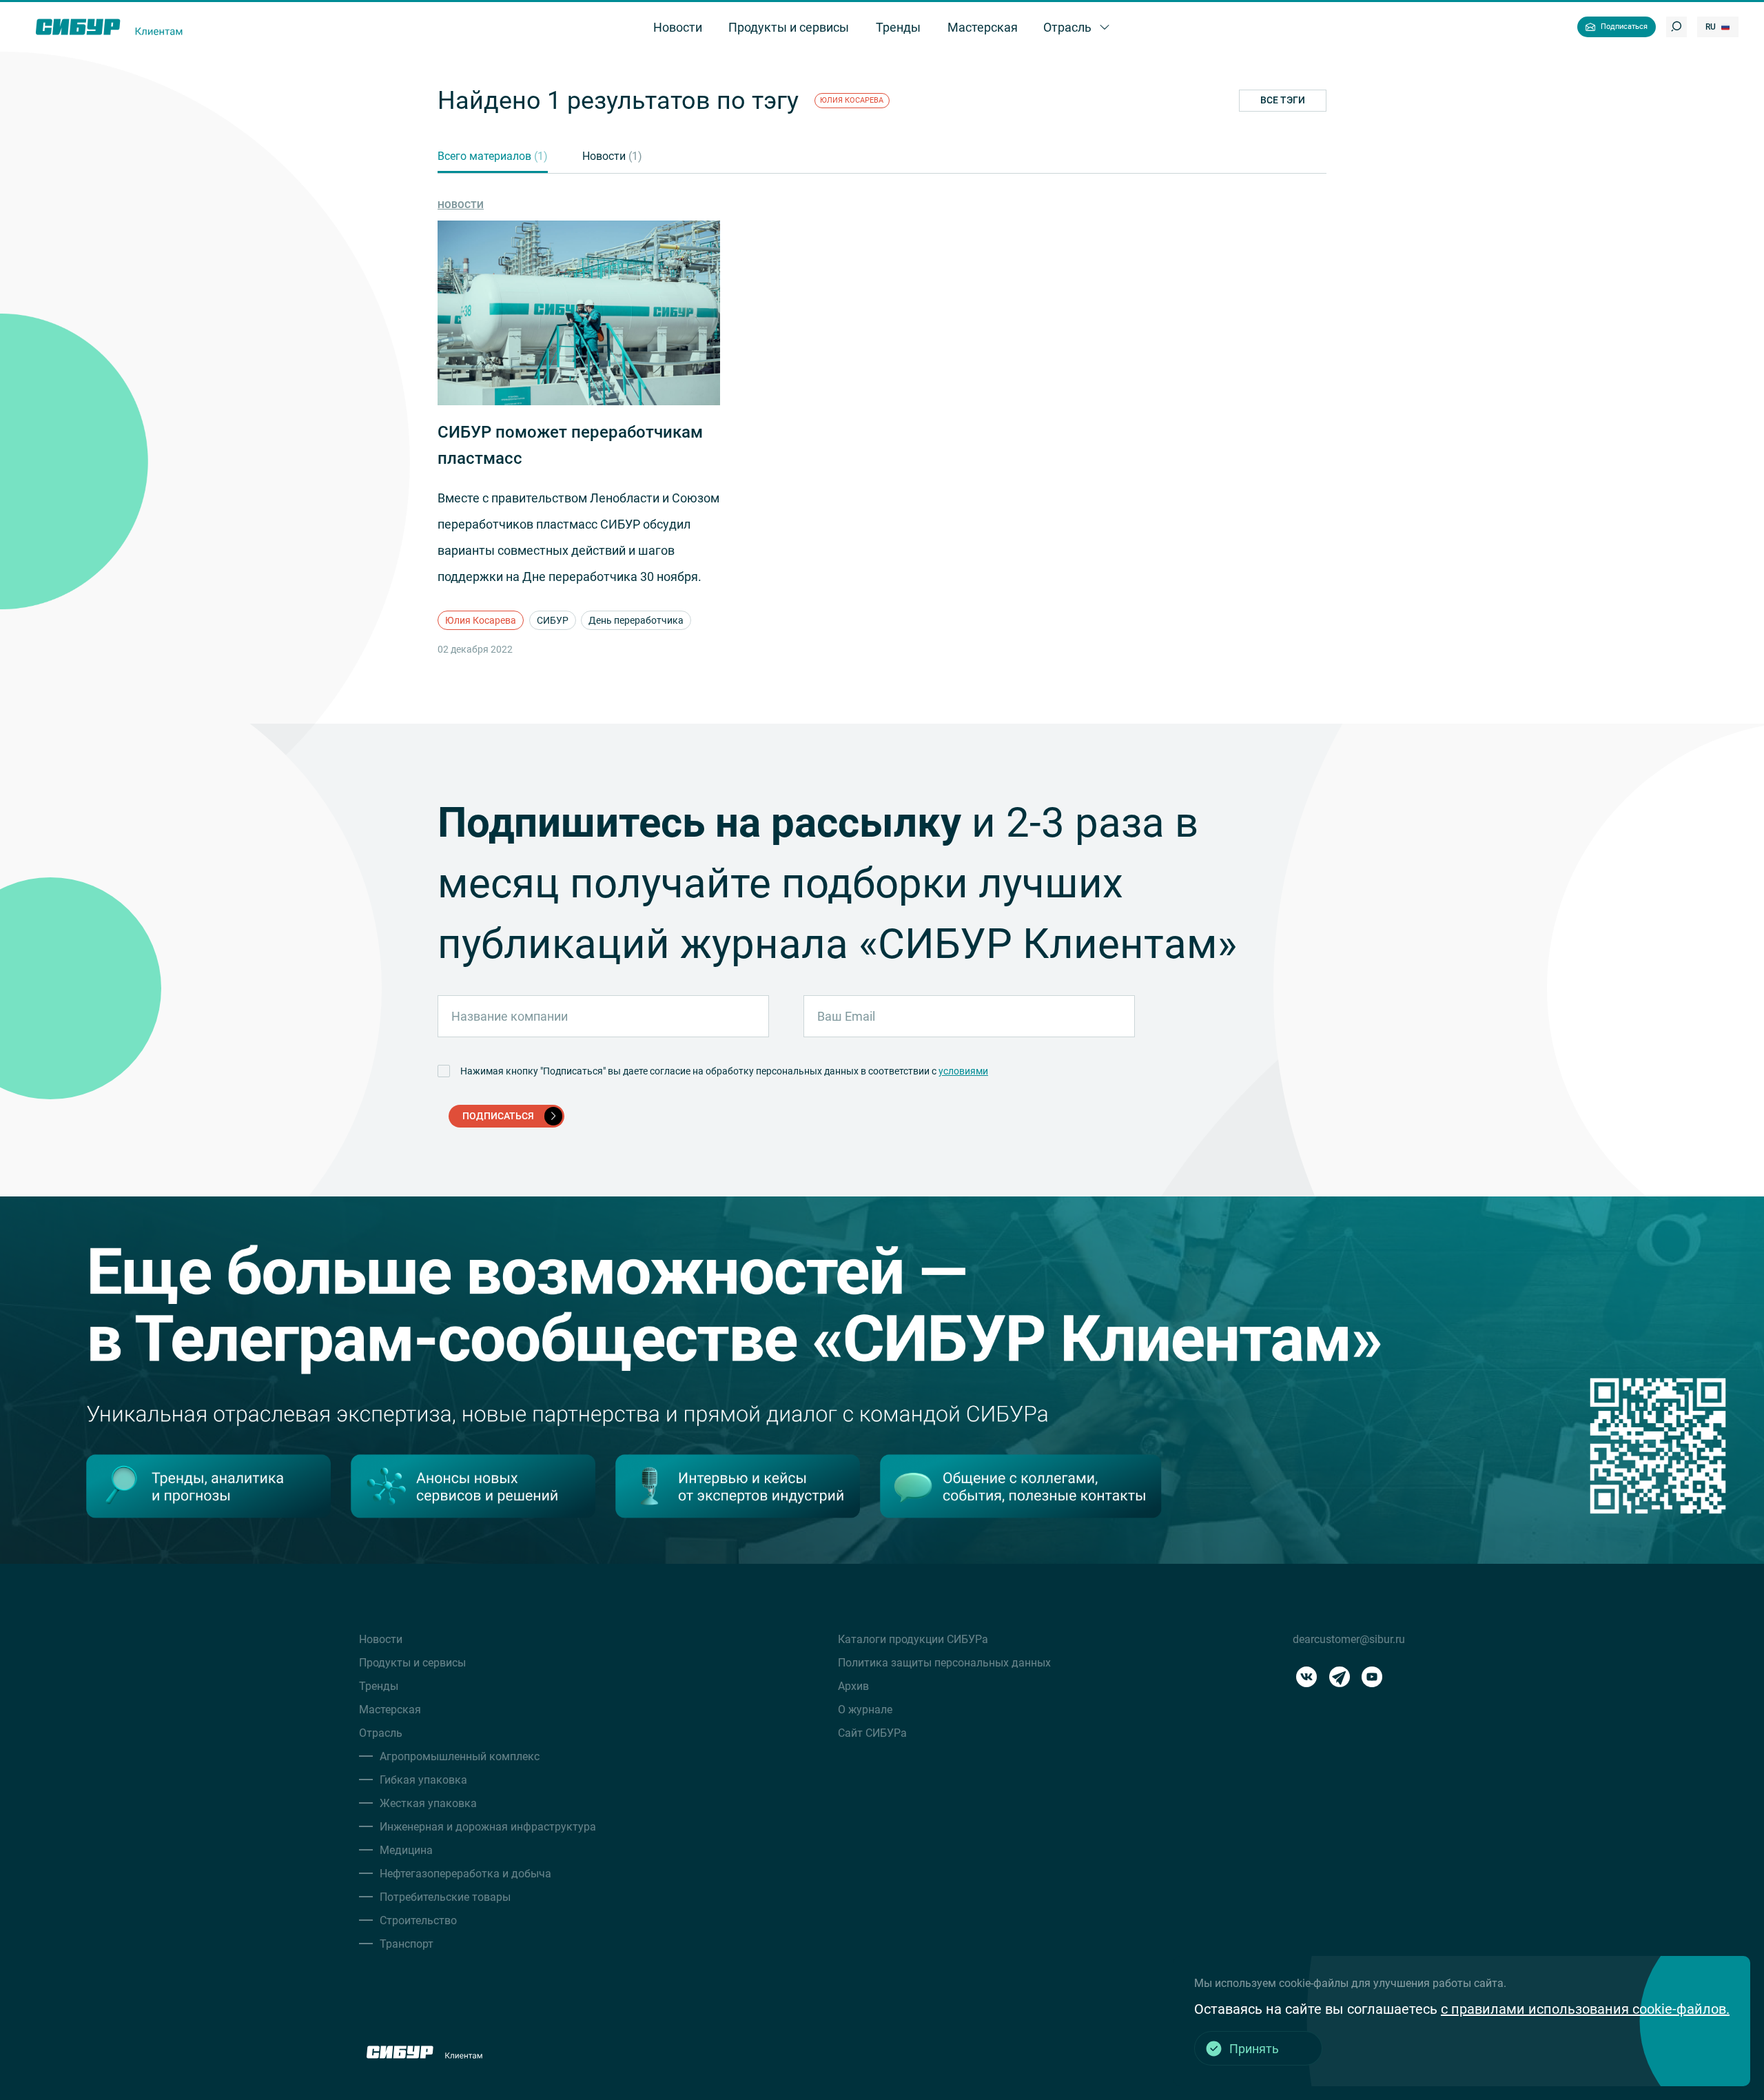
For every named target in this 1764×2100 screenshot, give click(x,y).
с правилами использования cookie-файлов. (1585, 2009)
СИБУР (553, 620)
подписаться (498, 1116)
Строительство (418, 1920)
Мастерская (390, 1710)
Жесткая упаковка (428, 1803)
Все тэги (1283, 100)
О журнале (865, 1710)
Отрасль (381, 1733)
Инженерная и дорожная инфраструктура (488, 1827)
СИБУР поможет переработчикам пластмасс (570, 445)
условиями (963, 1071)
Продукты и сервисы (412, 1663)
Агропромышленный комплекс (460, 1756)
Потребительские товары (445, 1897)
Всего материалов (493, 156)
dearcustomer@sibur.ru (1349, 1639)
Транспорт (407, 1944)
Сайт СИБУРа (872, 1733)
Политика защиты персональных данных (944, 1663)
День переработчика (636, 620)
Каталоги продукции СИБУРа (913, 1639)
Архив (853, 1686)
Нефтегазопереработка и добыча (465, 1874)
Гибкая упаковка (423, 1780)
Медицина (406, 1850)
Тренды (379, 1686)
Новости (612, 156)
